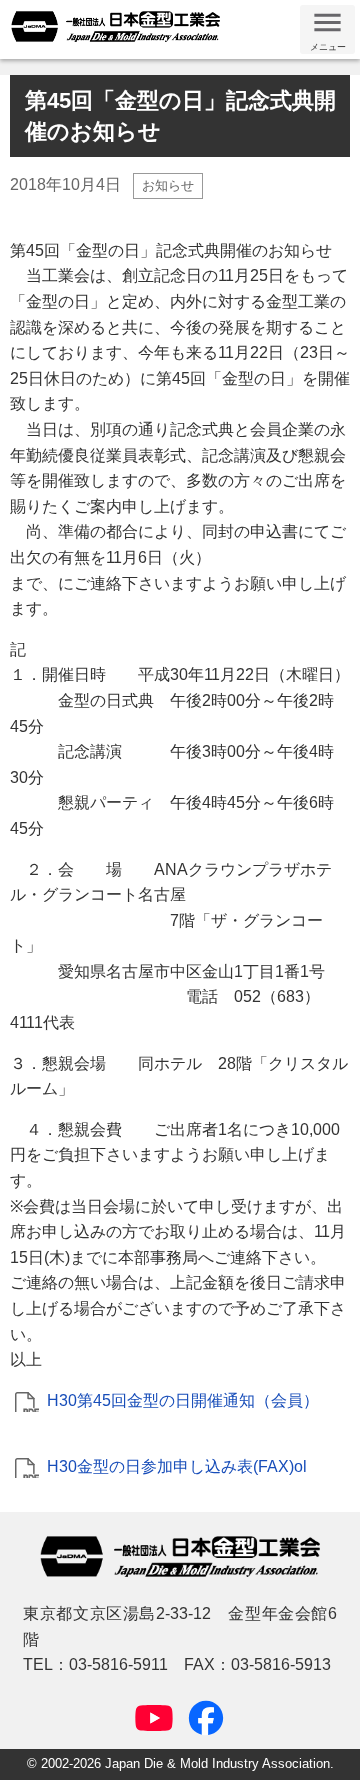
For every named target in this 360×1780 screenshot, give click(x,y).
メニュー (328, 47)
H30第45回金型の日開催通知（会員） (183, 1400)
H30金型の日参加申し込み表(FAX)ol (177, 1466)
